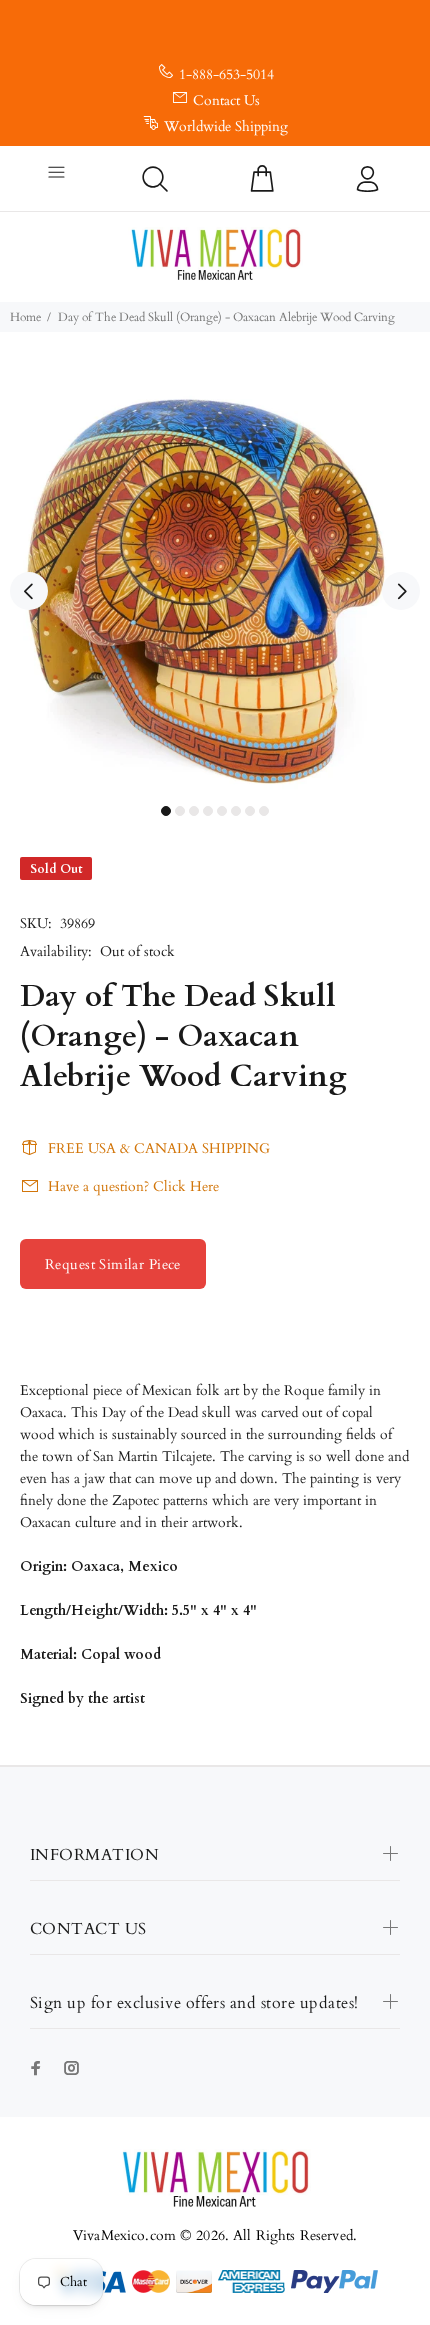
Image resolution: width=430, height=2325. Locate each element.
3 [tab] (194, 811)
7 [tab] (250, 811)
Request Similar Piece (113, 1264)
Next (401, 591)
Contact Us (226, 100)
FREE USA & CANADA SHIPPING (159, 1148)
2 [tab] (180, 811)
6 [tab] (236, 811)
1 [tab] (166, 811)
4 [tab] (208, 811)
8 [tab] (264, 811)
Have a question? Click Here (133, 1186)
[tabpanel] (215, 580)
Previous (29, 591)
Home (25, 317)
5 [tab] (222, 811)
